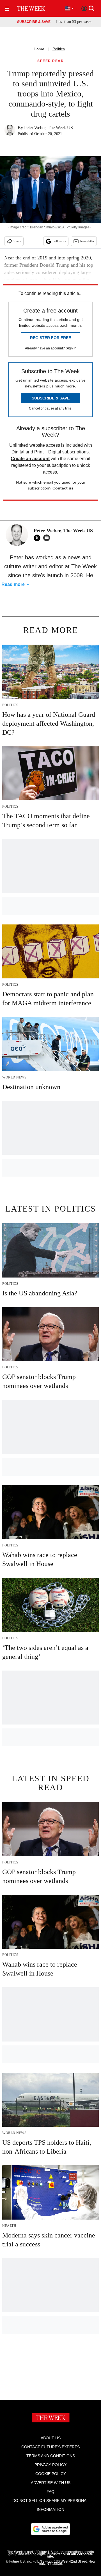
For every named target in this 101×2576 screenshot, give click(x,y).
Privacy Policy (50, 2465)
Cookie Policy (51, 2474)
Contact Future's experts (50, 2447)
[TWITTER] (38, 538)
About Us (51, 2438)
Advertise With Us (51, 2483)
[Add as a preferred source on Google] (50, 2529)
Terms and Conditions (51, 2456)
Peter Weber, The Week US (49, 128)
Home (39, 49)
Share (17, 241)
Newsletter (87, 241)
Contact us (63, 488)
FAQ (50, 2492)
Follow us (59, 241)
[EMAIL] (48, 538)
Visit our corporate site (70, 2555)
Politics (59, 49)
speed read (50, 61)
